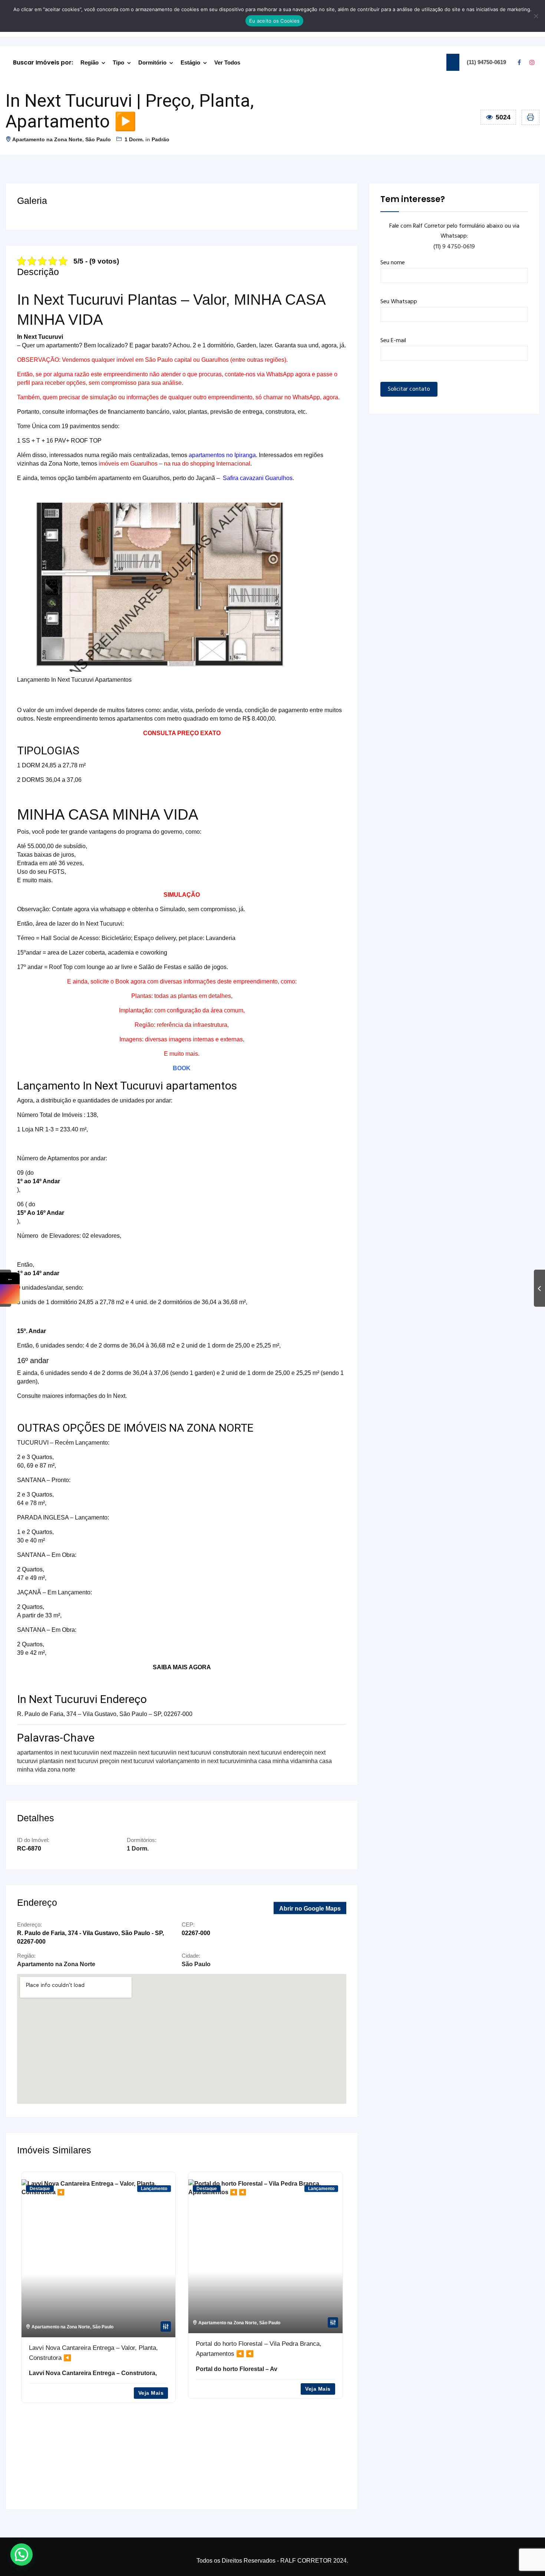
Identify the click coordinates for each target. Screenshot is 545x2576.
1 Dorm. (134, 139)
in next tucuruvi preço (87, 1761)
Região (90, 62)
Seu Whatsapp (399, 302)
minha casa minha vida (271, 1761)
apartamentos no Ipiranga (222, 455)
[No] (536, 16)
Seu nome (393, 263)
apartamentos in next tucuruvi (56, 1752)
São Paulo (98, 139)
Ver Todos (227, 62)
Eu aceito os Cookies (274, 21)
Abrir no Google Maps (310, 1909)
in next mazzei (113, 1752)
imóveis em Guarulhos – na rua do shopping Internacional (174, 464)
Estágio (190, 62)
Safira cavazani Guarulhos (258, 478)
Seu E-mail (393, 341)
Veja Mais (151, 2389)
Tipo (118, 62)
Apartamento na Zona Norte (47, 139)
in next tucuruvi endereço (275, 1752)
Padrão (161, 139)
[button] (22, 2554)
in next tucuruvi (152, 1752)
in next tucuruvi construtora (207, 1752)
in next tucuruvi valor (142, 1761)
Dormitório (152, 62)
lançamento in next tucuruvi (205, 1761)
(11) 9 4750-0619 (454, 247)
